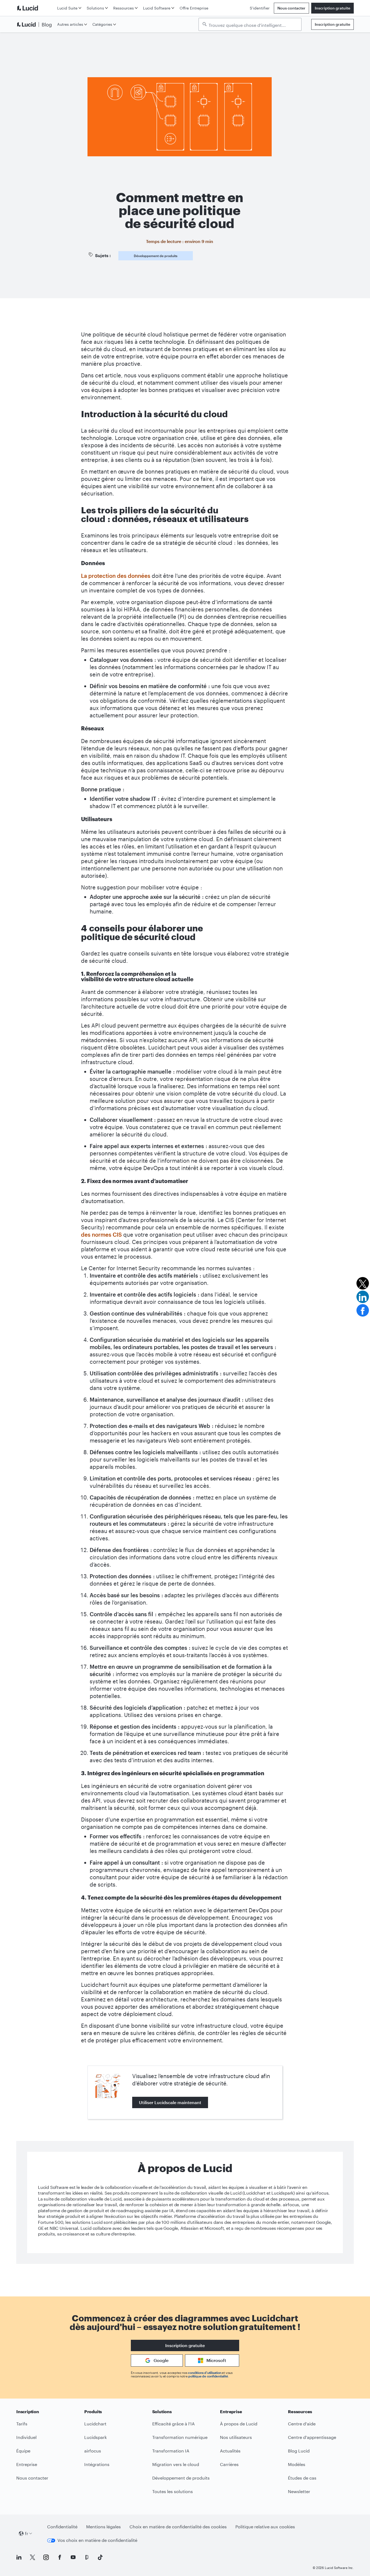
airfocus (93, 2451)
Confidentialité (62, 2527)
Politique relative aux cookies (265, 2527)
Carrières (229, 2464)
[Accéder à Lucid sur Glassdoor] (87, 2557)
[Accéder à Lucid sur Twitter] (33, 2557)
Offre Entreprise (194, 8)
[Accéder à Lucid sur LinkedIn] (19, 2557)
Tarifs (22, 2424)
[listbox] (250, 24)
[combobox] (253, 25)
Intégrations (97, 2464)
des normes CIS (101, 1234)
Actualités (230, 2451)
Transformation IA (171, 2451)
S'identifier (260, 8)
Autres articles (70, 24)
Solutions (95, 8)
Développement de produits (156, 256)
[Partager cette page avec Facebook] (363, 1310)
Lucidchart (95, 2424)
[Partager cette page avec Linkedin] (363, 1297)
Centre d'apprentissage (312, 2437)
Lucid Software (157, 8)
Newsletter (299, 2491)
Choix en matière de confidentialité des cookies (178, 2527)
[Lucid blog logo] (36, 24)
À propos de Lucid (239, 2424)
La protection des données (116, 576)
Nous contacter (291, 8)
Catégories (102, 24)
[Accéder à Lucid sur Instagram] (46, 2557)
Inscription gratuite (332, 8)
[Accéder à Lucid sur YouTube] (73, 2557)
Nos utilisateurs (236, 2437)
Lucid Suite (67, 8)
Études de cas (302, 2478)
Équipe (23, 2451)
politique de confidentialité (208, 2376)
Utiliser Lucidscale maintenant (170, 2102)
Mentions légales (103, 2527)
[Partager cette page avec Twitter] (363, 1283)
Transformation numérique (180, 2437)
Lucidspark (95, 2437)
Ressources (124, 8)
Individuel (26, 2437)
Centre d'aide (302, 2424)
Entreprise (27, 2464)
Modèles (297, 2464)
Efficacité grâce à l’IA (173, 2424)
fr (27, 2533)
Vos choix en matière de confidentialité (97, 2540)
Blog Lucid (299, 2451)
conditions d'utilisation (205, 2373)
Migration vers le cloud (176, 2464)
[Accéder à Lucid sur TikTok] (100, 2557)
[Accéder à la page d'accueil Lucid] (36, 8)
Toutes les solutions (173, 2491)
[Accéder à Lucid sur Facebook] (60, 2557)
